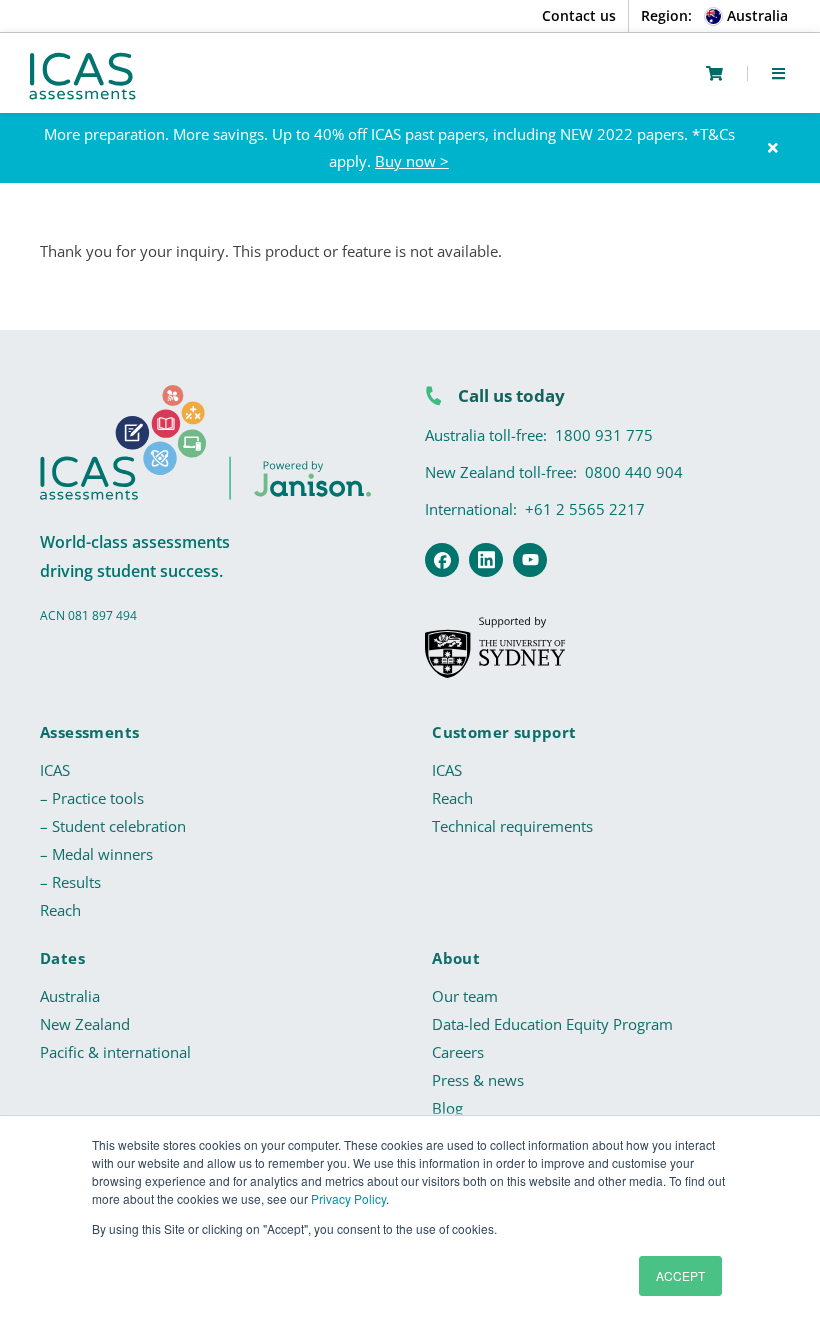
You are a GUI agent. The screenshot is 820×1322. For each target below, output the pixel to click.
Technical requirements (512, 826)
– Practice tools (92, 798)
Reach (60, 910)
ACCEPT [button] (680, 1275)
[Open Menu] (778, 73)
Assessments (89, 732)
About (456, 958)
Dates (62, 958)
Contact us (579, 15)
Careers (458, 1052)
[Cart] (714, 73)
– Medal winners (96, 854)
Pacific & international (115, 1052)
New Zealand (85, 1024)
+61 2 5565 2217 (585, 509)
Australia (70, 996)
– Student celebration (113, 826)
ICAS (55, 770)
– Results (70, 882)
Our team (465, 996)
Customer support (504, 732)
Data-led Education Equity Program (552, 1024)
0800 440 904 (634, 472)
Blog (447, 1108)
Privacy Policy (348, 1198)
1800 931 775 (604, 435)
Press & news (478, 1080)
